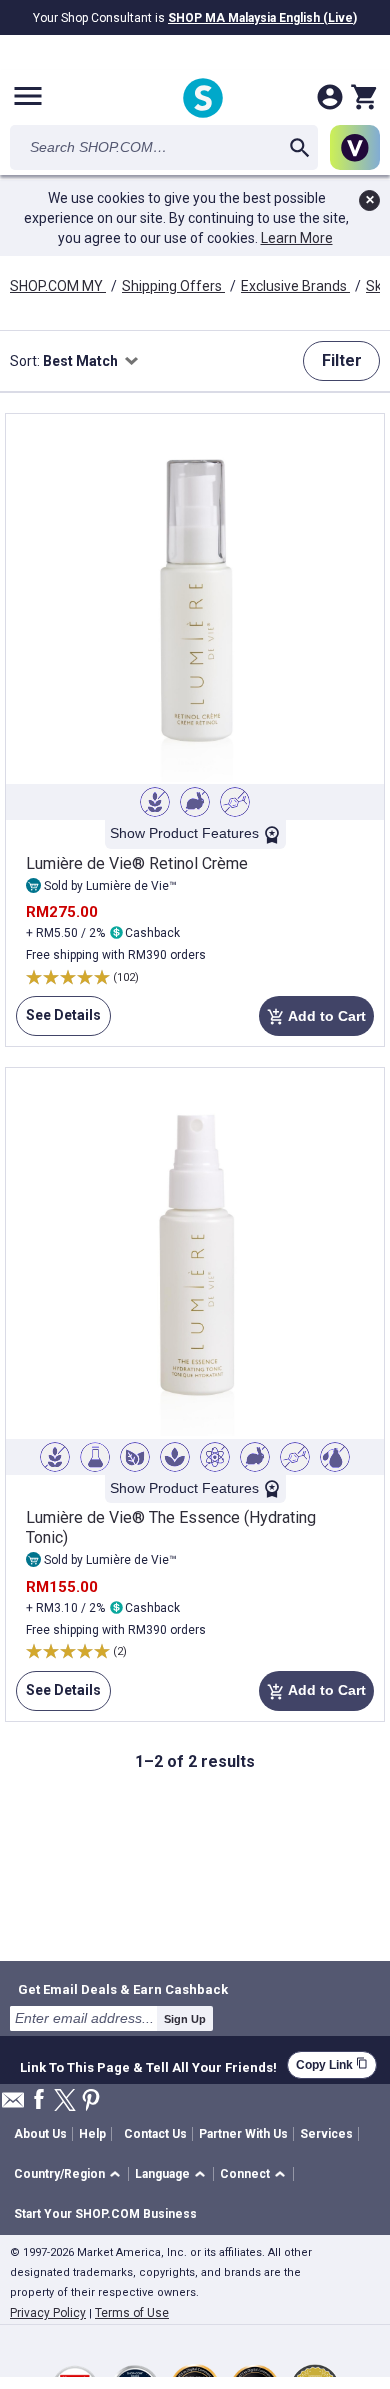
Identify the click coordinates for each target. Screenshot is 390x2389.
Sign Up (185, 2019)
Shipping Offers (173, 286)
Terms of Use (132, 2313)
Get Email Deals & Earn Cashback (123, 1989)
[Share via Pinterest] (91, 2101)
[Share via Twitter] (65, 2101)
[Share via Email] (13, 2105)
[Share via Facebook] (39, 2100)
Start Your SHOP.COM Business (105, 2214)
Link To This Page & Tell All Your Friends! (148, 2065)
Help (92, 2134)
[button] (70, 2174)
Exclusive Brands (295, 286)
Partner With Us (243, 2134)
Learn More (297, 238)
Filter (342, 360)
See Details (58, 1021)
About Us (40, 2134)
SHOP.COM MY (58, 286)
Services (326, 2134)
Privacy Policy (48, 2313)
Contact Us (155, 2134)
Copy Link (332, 2064)
